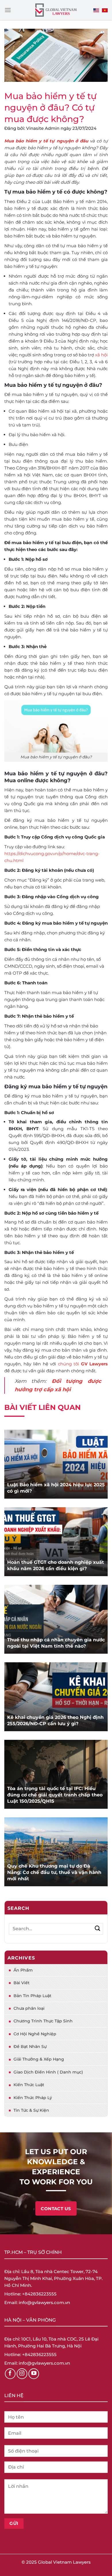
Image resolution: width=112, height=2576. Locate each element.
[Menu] (8, 10)
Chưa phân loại (29, 2008)
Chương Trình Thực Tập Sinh (43, 2021)
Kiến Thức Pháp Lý (33, 2098)
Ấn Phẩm (23, 1970)
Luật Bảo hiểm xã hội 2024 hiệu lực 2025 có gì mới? (56, 1488)
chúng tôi (69, 1364)
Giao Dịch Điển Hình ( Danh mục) (48, 2072)
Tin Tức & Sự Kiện (31, 2110)
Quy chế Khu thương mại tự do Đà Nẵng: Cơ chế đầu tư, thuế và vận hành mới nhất (54, 1872)
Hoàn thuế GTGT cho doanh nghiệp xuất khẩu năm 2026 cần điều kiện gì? (56, 1565)
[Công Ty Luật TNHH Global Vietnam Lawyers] (56, 10)
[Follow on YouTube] (34, 2374)
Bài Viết (22, 1983)
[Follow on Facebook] (10, 2374)
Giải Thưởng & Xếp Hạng (39, 2059)
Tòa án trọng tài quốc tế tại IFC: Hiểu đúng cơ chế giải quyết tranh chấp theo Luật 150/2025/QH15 (55, 1795)
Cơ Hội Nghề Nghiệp (35, 2034)
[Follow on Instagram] (22, 2374)
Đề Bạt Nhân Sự (30, 2047)
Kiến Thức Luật (29, 2085)
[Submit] (97, 1929)
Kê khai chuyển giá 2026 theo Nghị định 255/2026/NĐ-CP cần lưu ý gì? (55, 1720)
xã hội (101, 355)
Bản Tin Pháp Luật (32, 1996)
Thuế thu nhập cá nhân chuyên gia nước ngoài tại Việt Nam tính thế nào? (56, 1643)
